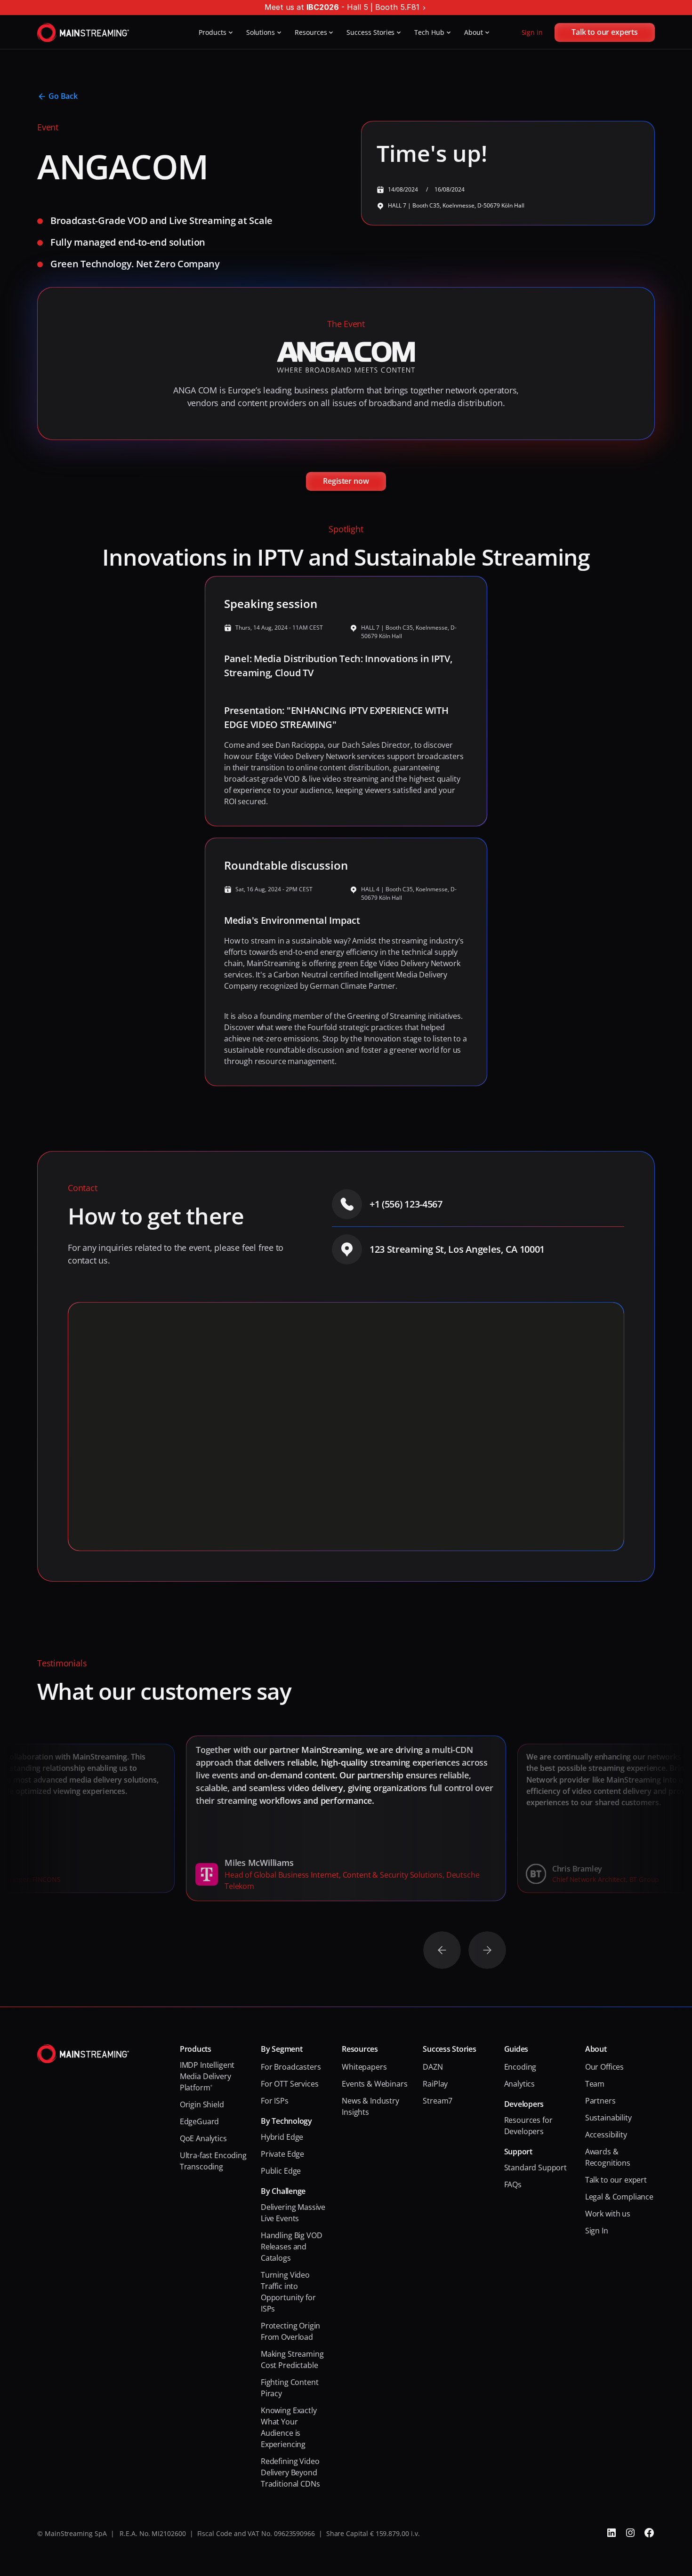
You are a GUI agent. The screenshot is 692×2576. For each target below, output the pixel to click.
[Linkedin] (612, 2533)
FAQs (513, 2184)
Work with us (608, 2214)
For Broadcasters (291, 2067)
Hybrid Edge (282, 2137)
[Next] (487, 1950)
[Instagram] (630, 2533)
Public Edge (281, 2171)
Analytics (520, 2084)
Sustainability (608, 2118)
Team (595, 2084)
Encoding (520, 2067)
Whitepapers (364, 2067)
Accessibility (606, 2135)
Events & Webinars (374, 2084)
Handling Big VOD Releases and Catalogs (292, 2247)
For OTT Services (290, 2084)
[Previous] (442, 1950)
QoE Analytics (203, 2138)
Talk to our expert (616, 2180)
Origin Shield (202, 2104)
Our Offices (604, 2067)
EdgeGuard (200, 2121)
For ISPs (275, 2101)
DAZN (433, 2067)
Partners (600, 2101)
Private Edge (282, 2154)
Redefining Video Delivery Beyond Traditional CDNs (291, 2472)
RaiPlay (435, 2084)
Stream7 (438, 2101)
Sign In (597, 2231)
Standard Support (535, 2168)
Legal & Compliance (619, 2197)
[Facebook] (649, 2533)
